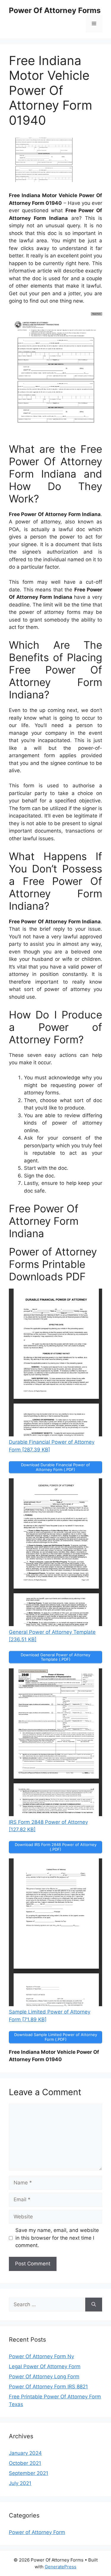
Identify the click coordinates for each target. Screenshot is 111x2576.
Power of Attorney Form (37, 2532)
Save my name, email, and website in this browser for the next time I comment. (57, 2238)
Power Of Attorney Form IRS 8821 (48, 2387)
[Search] (94, 2305)
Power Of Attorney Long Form (44, 2377)
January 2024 (25, 2453)
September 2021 (29, 2473)
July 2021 (20, 2483)
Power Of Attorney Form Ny (41, 2356)
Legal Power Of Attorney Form (45, 2366)
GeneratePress (61, 2567)
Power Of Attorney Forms (55, 10)
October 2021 (25, 2463)
